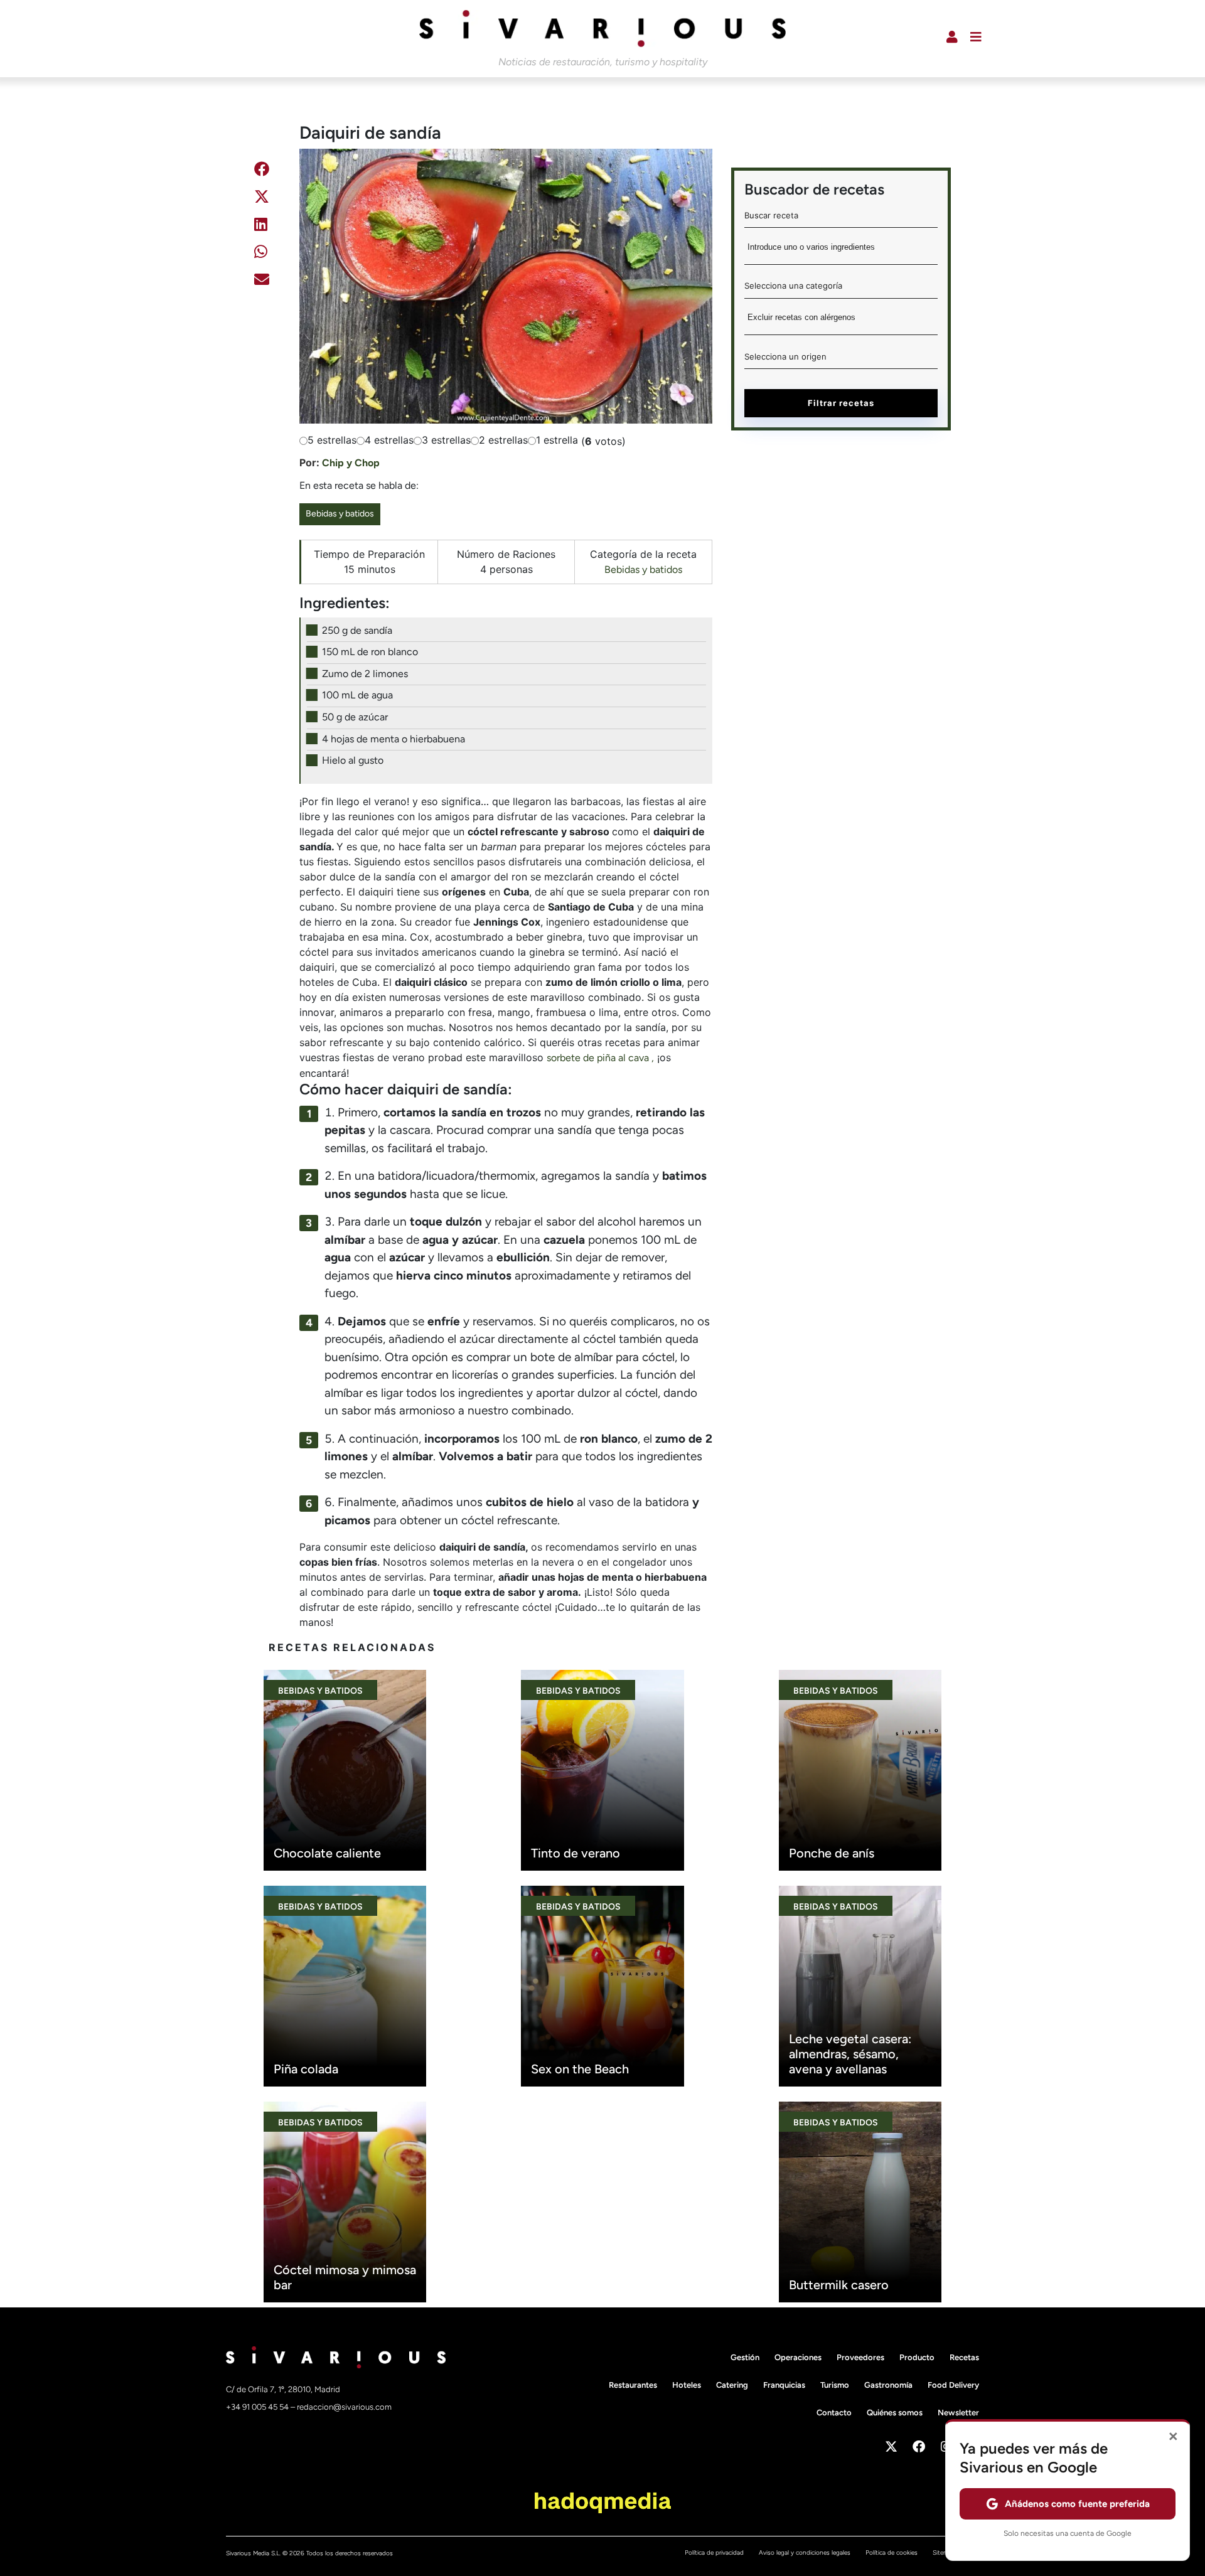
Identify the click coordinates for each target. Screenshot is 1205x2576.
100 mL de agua (357, 695)
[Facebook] (262, 171)
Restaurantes (633, 2385)
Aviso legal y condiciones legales (805, 2552)
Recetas (964, 2357)
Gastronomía (888, 2385)
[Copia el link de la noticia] (260, 312)
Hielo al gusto (353, 760)
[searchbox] (841, 251)
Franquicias (784, 2385)
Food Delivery (953, 2385)
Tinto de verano (576, 1853)
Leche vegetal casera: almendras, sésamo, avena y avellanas (850, 2054)
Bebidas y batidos (340, 514)
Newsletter (958, 2413)
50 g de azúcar (355, 717)
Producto (917, 2357)
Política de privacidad (714, 2552)
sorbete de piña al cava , (600, 1058)
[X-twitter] (891, 2447)
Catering (732, 2385)
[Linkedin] (261, 226)
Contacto (834, 2413)
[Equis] (262, 199)
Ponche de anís (832, 1853)
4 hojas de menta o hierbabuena (394, 739)
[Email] (262, 281)
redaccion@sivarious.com (344, 2407)
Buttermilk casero (839, 2285)
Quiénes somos (895, 2413)
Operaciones (798, 2357)
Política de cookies (892, 2552)
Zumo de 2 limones (365, 674)
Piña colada (306, 2069)
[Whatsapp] (261, 254)
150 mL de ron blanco (370, 652)
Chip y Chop (351, 463)
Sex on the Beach (580, 2069)
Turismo (835, 2385)
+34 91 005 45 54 (258, 2407)
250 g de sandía (357, 630)
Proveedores (860, 2357)
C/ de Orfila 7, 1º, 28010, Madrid (283, 2389)
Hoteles (687, 2385)
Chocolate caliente (327, 1853)
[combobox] (841, 251)
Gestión (745, 2357)
